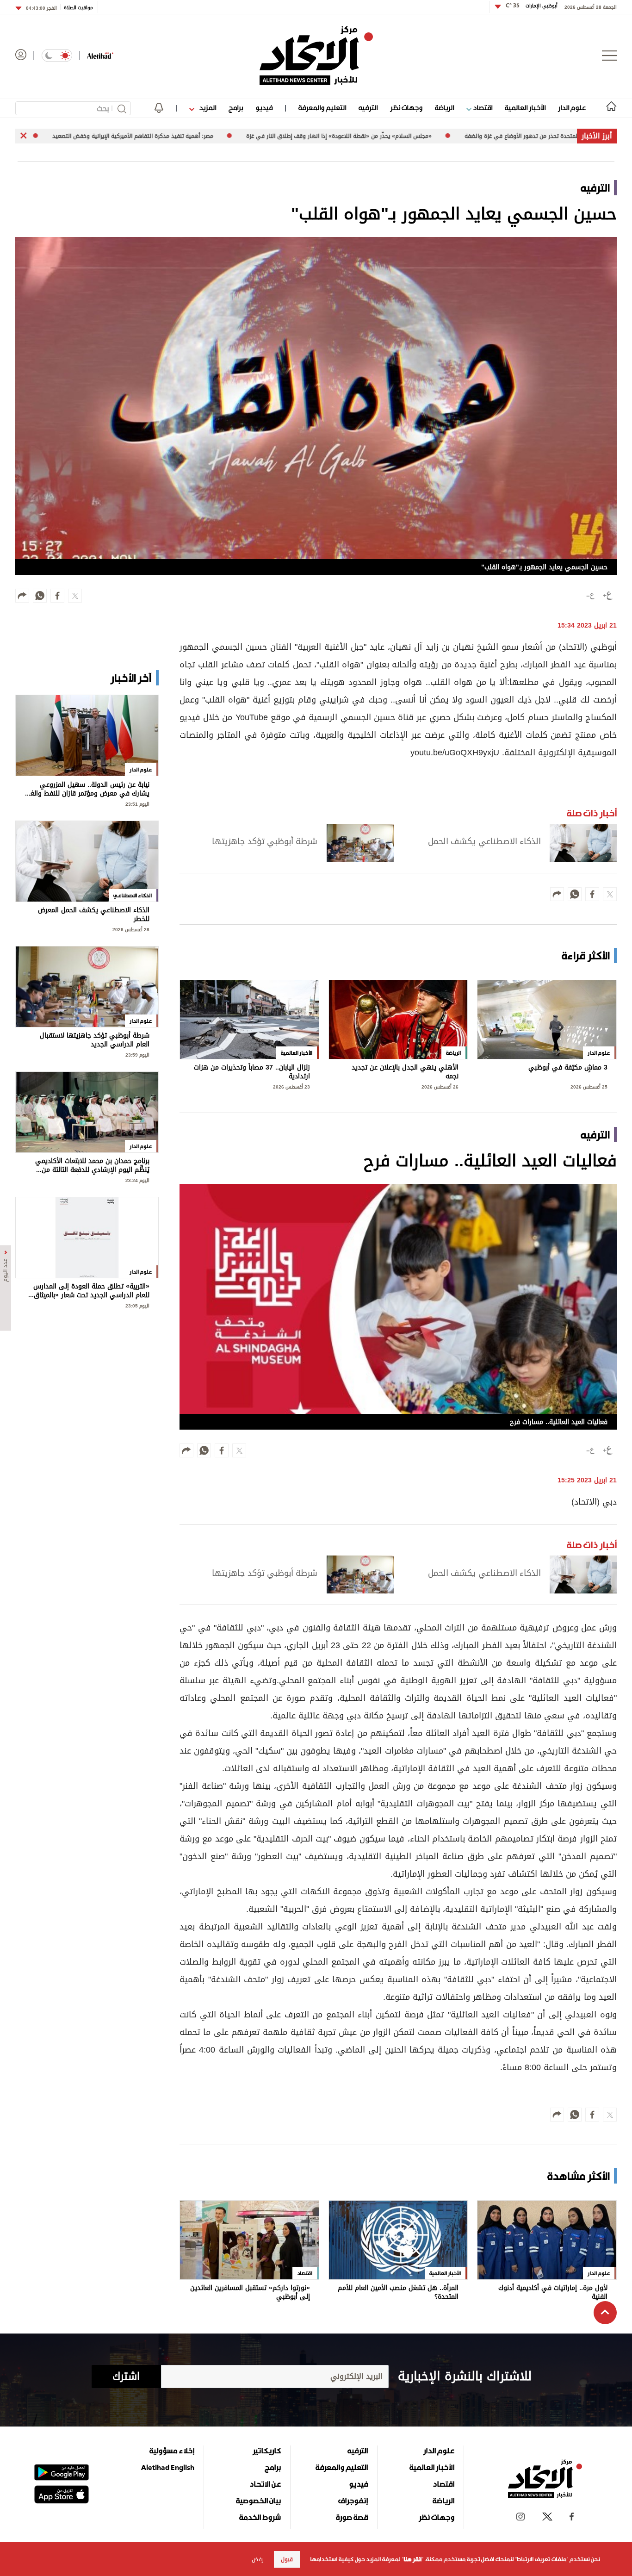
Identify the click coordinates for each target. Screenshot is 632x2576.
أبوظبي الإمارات (532, 6)
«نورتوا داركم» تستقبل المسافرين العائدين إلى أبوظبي (250, 2293)
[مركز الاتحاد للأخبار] (316, 56)
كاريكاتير (267, 2451)
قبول (287, 2559)
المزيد (207, 108)
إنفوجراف (353, 2501)
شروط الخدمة (260, 2517)
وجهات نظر (406, 108)
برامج (236, 108)
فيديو (264, 108)
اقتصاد (482, 108)
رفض (258, 2559)
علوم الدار (572, 108)
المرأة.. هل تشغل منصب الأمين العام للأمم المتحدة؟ (398, 2293)
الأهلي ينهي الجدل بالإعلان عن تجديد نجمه (405, 1072)
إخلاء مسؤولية (172, 2451)
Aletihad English (168, 2467)
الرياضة (444, 108)
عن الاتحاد (265, 2484)
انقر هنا (412, 2559)
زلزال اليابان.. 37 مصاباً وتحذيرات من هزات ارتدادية (252, 1072)
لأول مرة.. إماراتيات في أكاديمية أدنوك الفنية (553, 2293)
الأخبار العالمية (525, 108)
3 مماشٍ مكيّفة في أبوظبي (568, 1068)
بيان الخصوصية (258, 2501)
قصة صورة (352, 2517)
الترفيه (368, 108)
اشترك (126, 2377)
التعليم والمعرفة (322, 108)
